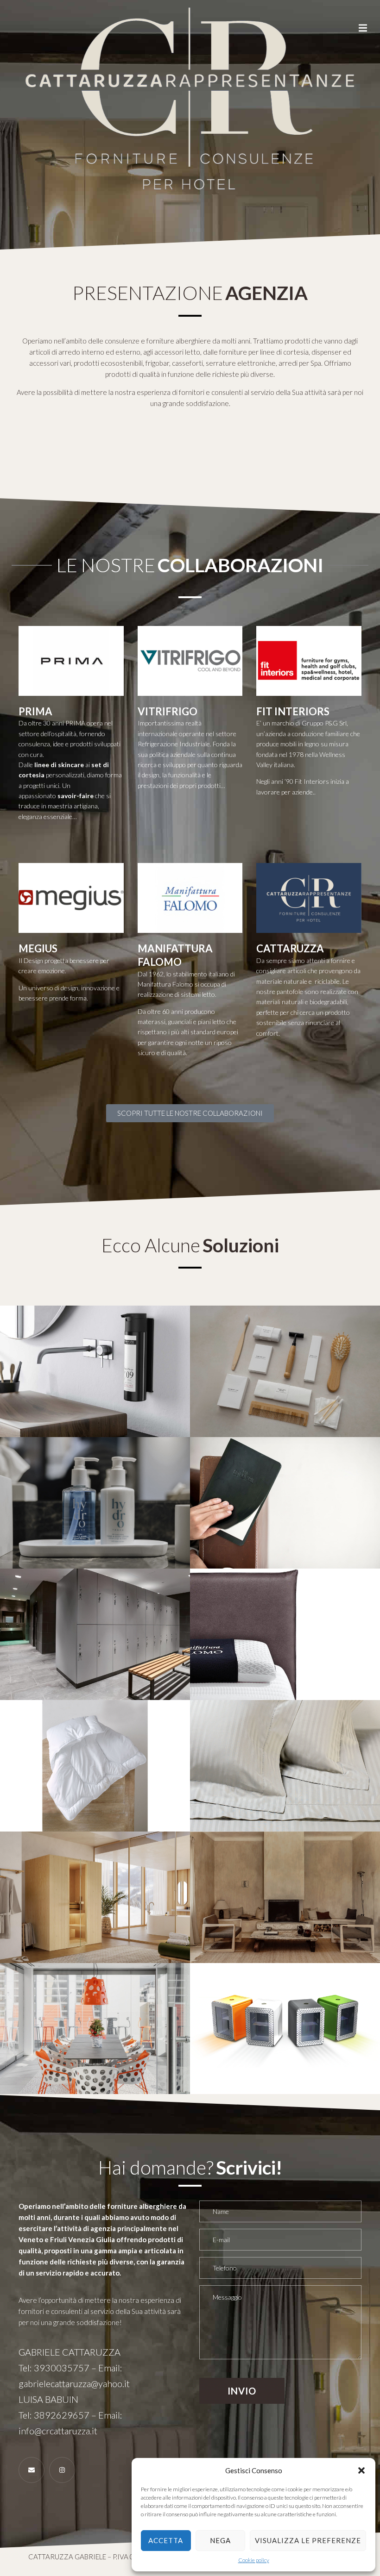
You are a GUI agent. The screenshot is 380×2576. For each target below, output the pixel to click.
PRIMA (35, 711)
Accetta (166, 2540)
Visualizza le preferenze (308, 2540)
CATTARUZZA (290, 948)
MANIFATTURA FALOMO (175, 955)
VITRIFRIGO (168, 711)
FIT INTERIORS (293, 711)
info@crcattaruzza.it (58, 2431)
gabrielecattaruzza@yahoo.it (74, 2383)
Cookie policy (254, 2560)
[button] (361, 2470)
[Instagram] (62, 2470)
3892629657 (62, 2415)
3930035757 (62, 2368)
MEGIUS (38, 948)
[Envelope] (32, 2470)
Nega (220, 2540)
